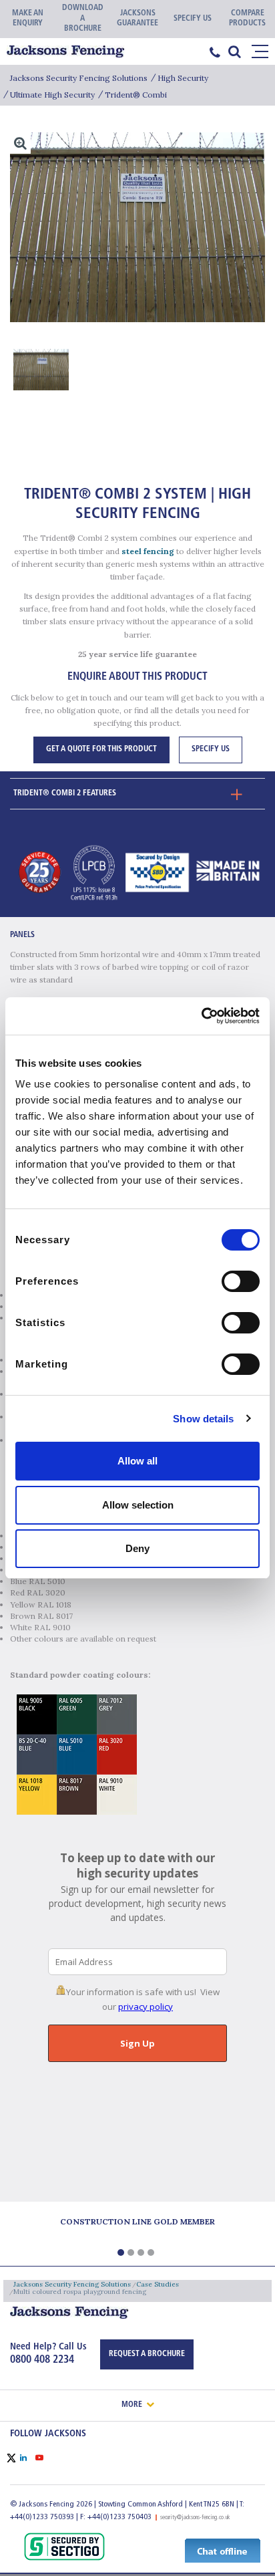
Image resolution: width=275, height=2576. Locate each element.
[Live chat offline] (223, 2550)
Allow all (137, 1461)
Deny (137, 1548)
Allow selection (138, 1505)
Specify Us (211, 749)
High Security (183, 78)
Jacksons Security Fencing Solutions (79, 78)
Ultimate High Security (52, 95)
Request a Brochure (147, 2354)
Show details (203, 1419)
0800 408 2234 (42, 2360)
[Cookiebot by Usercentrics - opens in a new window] (201, 1016)
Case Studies (158, 2284)
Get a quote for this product (101, 749)
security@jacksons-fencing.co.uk (195, 2518)
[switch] (241, 1281)
